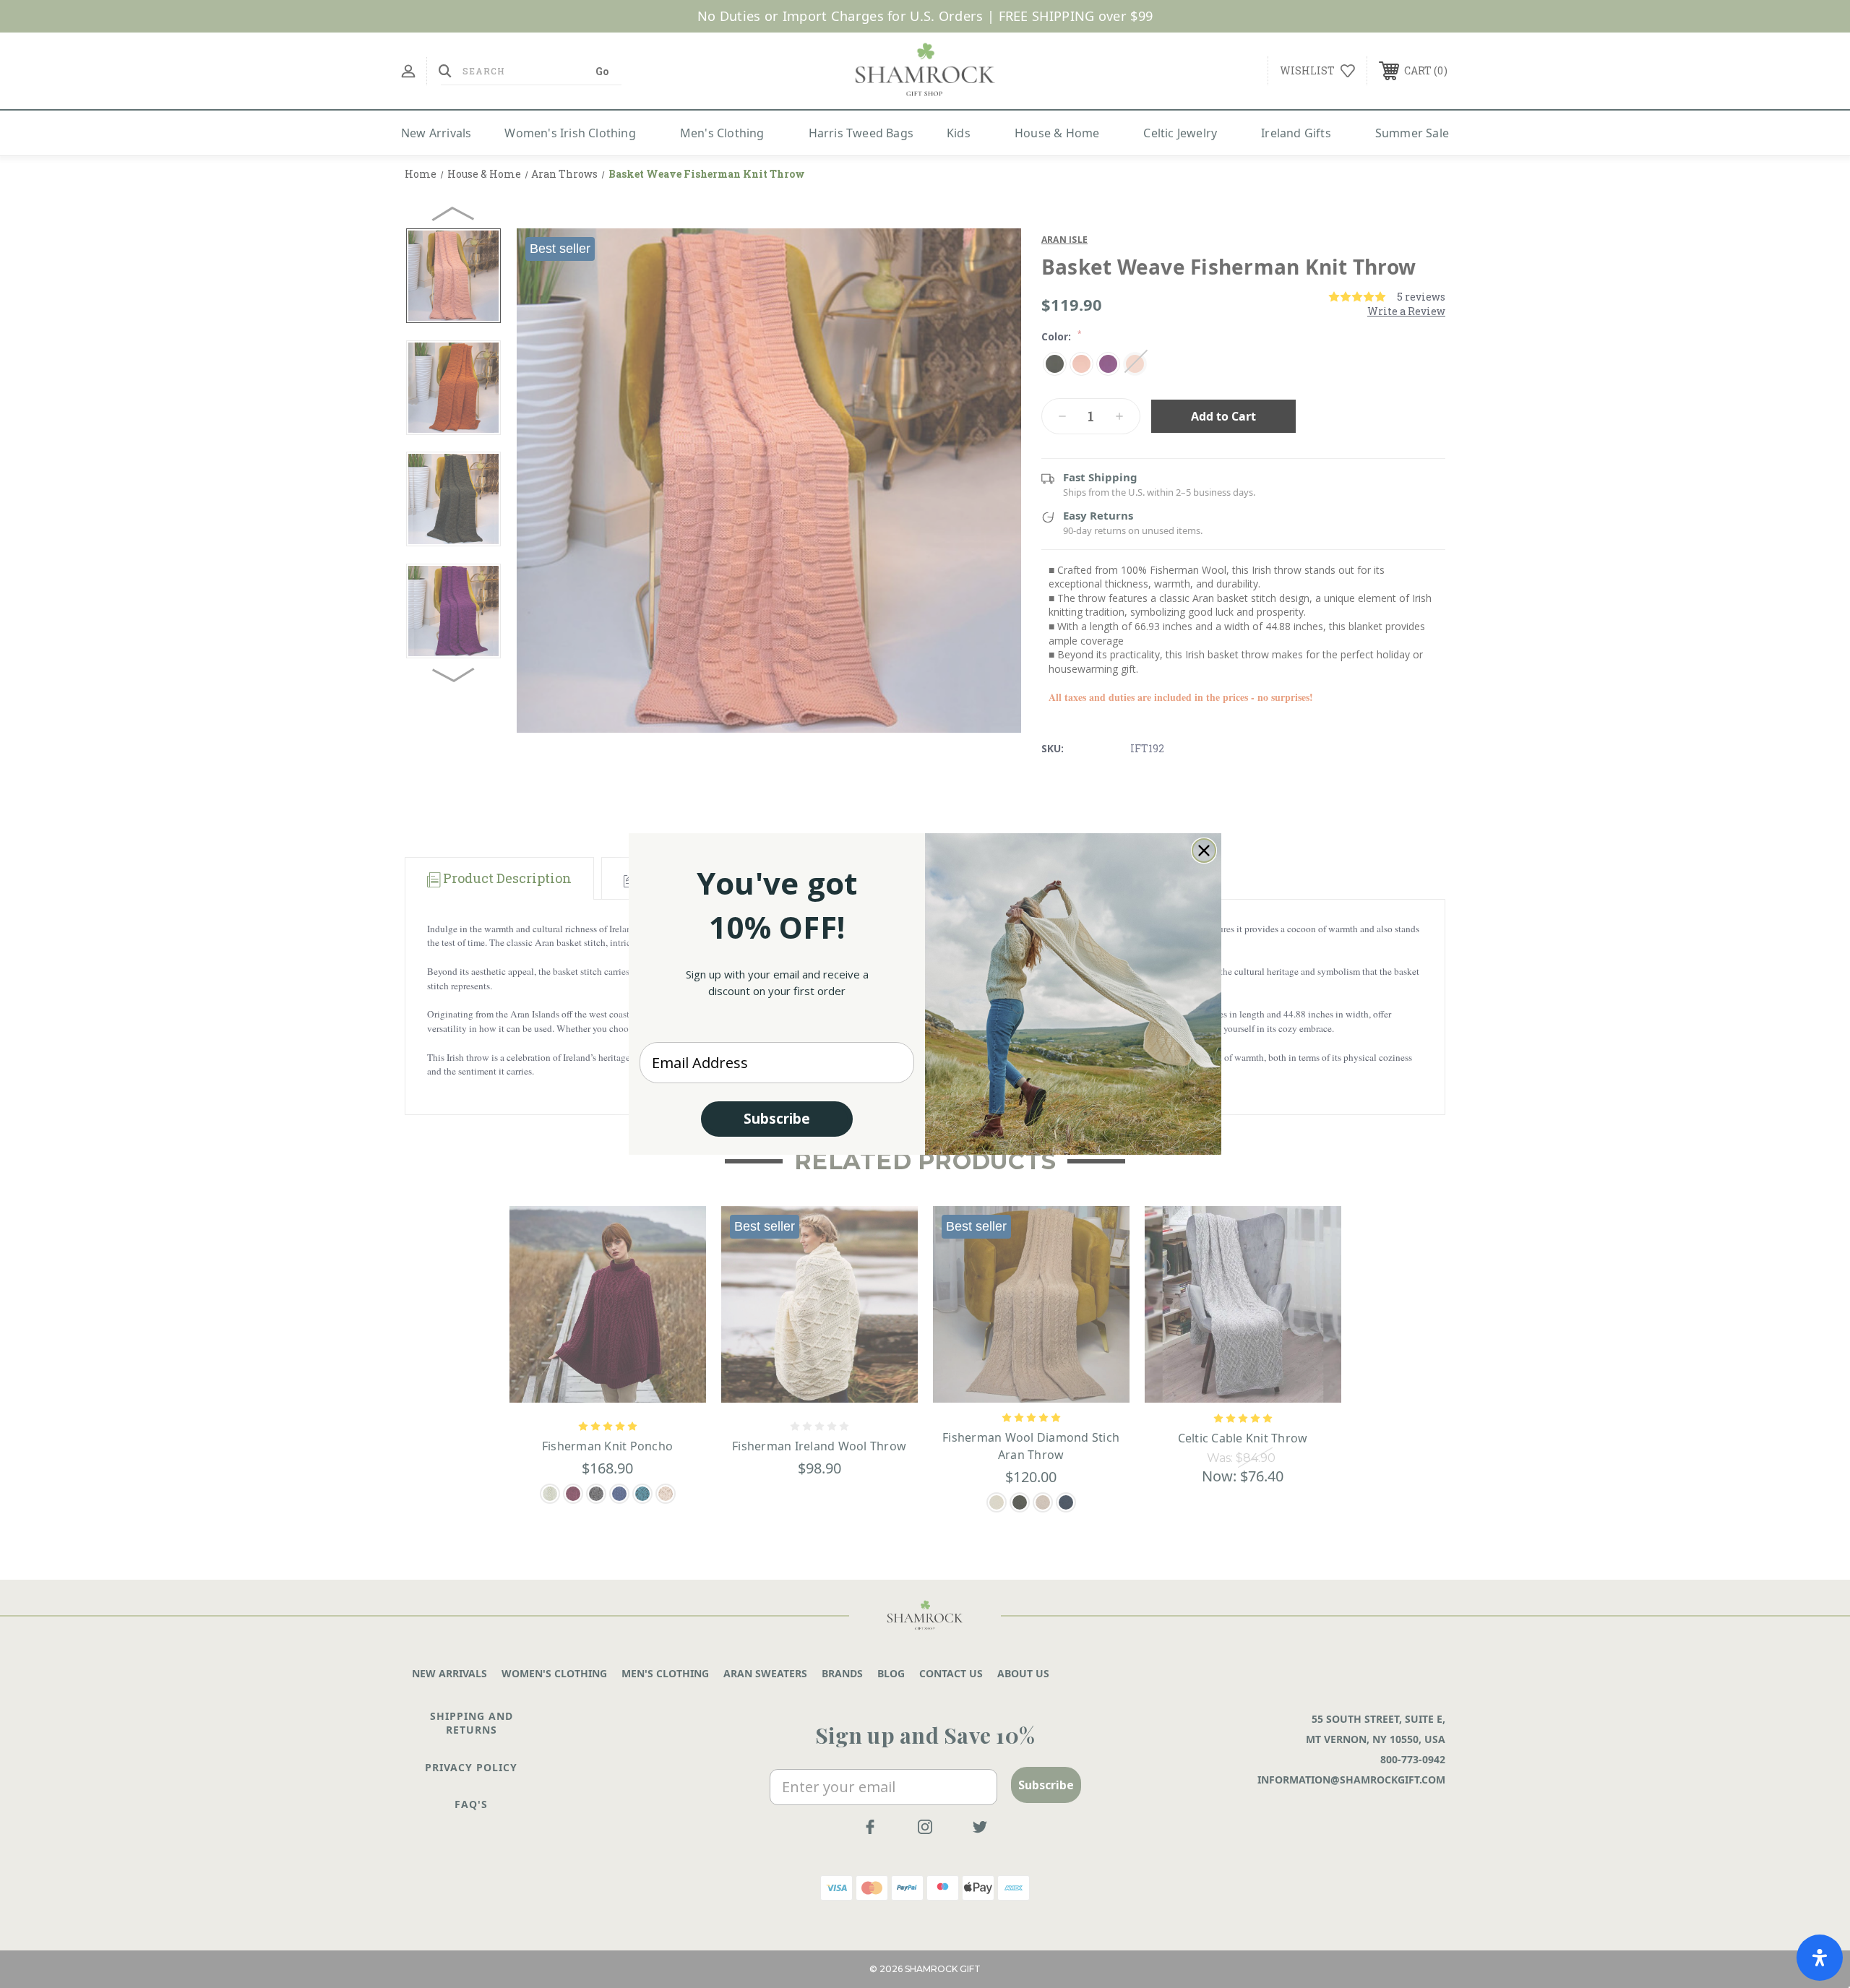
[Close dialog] (1204, 851)
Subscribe (777, 1119)
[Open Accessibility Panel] (1820, 1958)
